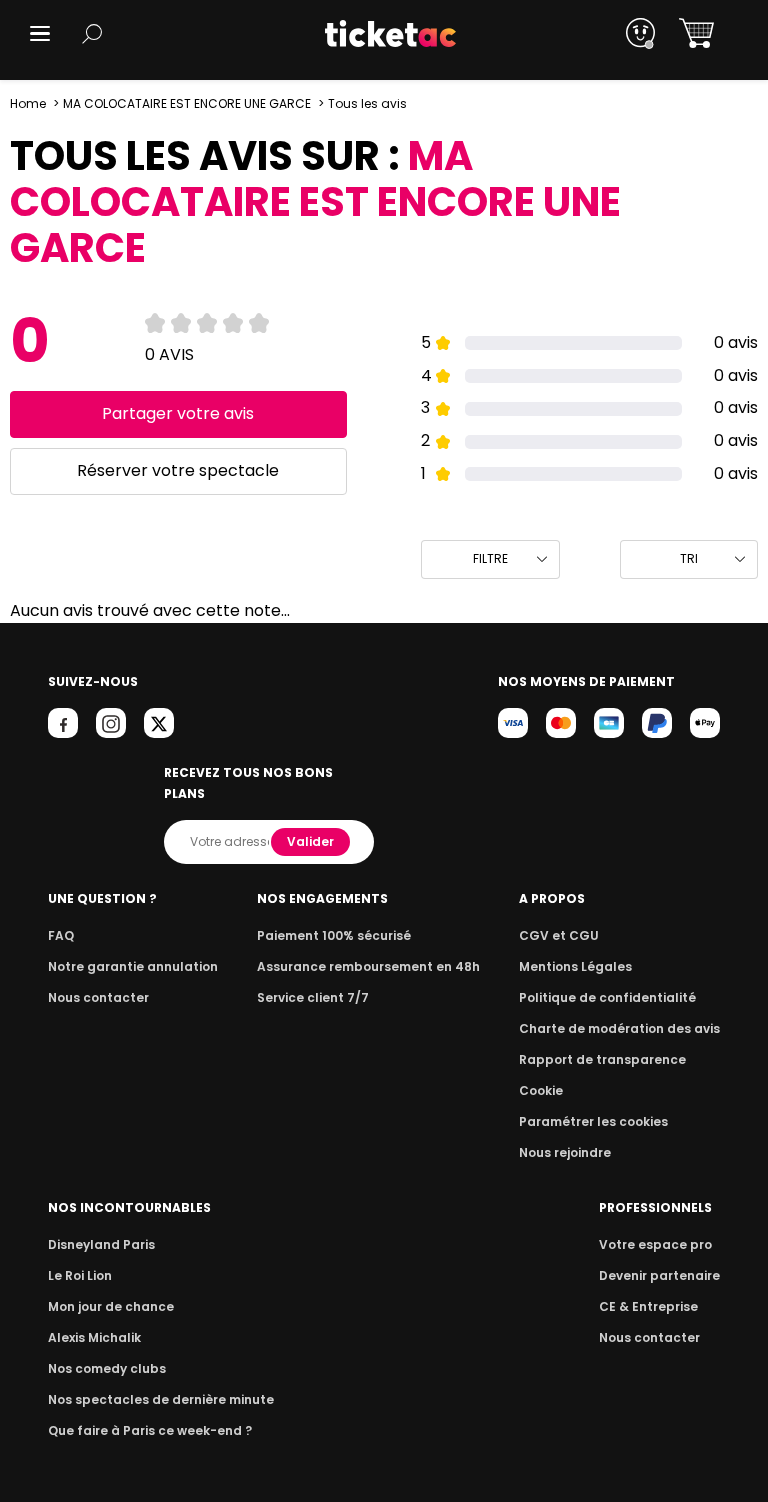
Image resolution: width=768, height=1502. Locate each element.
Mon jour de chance (111, 1306)
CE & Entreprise (648, 1306)
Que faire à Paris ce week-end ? (150, 1430)
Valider (310, 841)
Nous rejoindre (565, 1152)
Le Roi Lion (80, 1275)
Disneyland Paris (101, 1244)
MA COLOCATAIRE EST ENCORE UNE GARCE (187, 103)
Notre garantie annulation (133, 966)
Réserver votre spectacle (178, 470)
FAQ (61, 935)
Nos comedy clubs (107, 1368)
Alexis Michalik (94, 1337)
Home (28, 103)
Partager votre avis (178, 413)
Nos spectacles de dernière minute (161, 1399)
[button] (40, 33)
